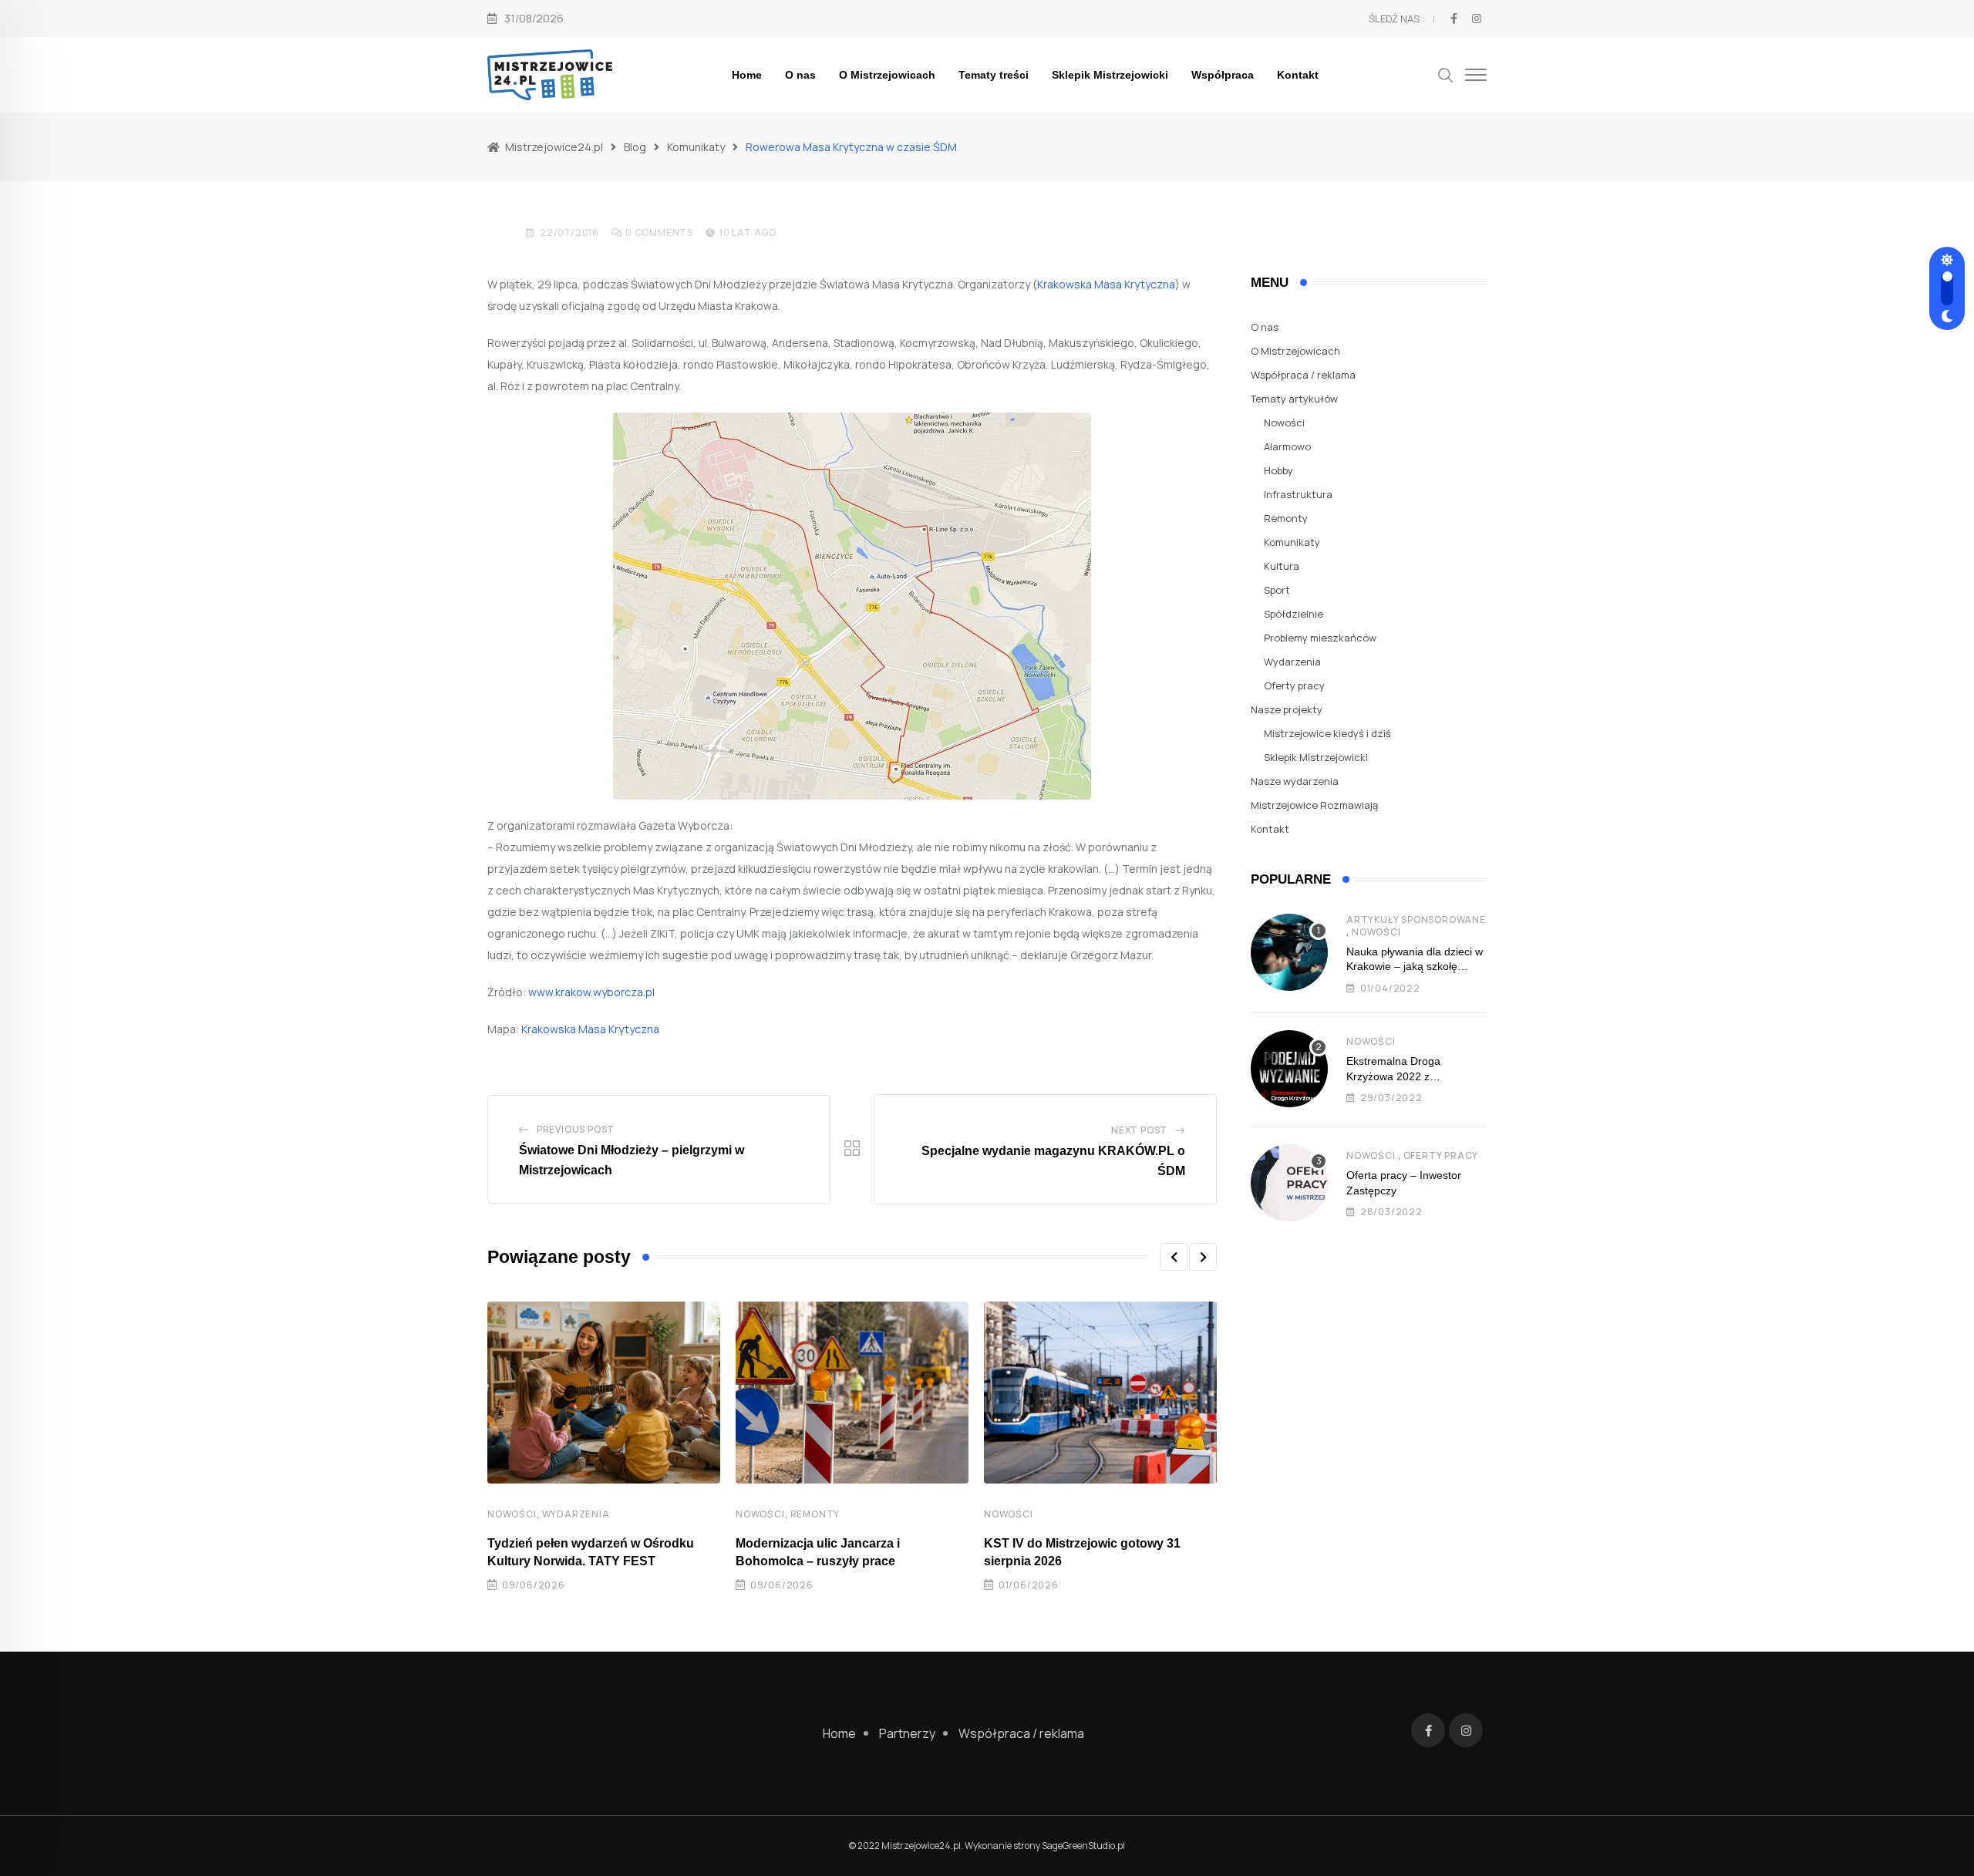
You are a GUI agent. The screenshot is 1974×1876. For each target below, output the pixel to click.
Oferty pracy (1294, 685)
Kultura (1282, 566)
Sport (1277, 590)
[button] (1174, 1257)
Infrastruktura (1298, 494)
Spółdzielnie (1294, 614)
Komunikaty (1292, 542)
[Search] (1446, 74)
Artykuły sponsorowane (1416, 919)
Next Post (1139, 1130)
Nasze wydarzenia (1295, 781)
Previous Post (576, 1129)
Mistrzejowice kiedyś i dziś (1327, 733)
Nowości (512, 1514)
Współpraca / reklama (1303, 375)
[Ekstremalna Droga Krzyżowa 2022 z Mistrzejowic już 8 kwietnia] (1289, 1069)
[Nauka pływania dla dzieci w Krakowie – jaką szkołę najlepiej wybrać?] (1289, 952)
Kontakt (1298, 75)
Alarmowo (1287, 446)
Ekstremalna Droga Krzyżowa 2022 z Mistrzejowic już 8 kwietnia (1410, 1076)
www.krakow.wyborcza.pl (591, 992)
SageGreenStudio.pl (1083, 1846)
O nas (800, 75)
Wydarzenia (576, 1514)
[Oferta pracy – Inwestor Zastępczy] (1289, 1183)
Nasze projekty (1287, 709)
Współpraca (1223, 75)
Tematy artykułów (1294, 399)
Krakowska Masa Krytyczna (1106, 284)
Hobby (1278, 470)
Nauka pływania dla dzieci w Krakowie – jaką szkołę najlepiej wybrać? (1415, 967)
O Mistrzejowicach (887, 75)
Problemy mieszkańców (1320, 638)
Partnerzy (907, 1733)
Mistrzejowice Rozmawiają (1314, 805)
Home (747, 75)
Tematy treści (994, 75)
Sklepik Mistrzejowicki (1110, 75)
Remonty (815, 1514)
